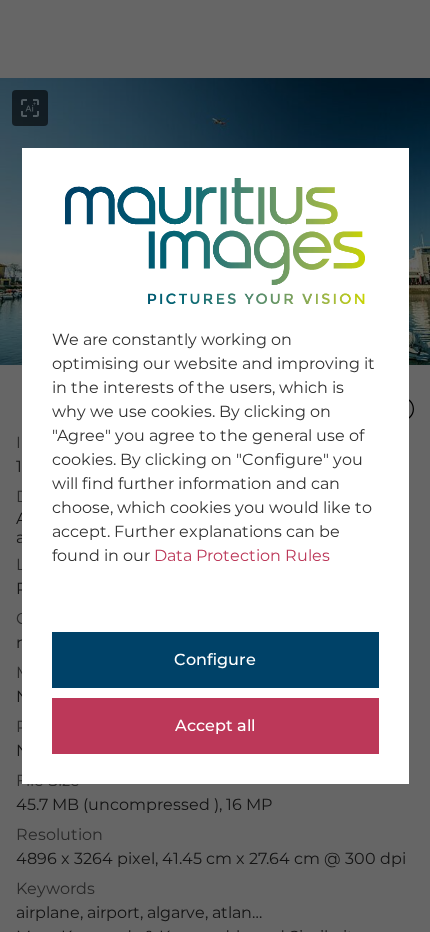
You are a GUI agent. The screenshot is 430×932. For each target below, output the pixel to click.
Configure (215, 659)
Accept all (215, 725)
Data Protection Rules (242, 555)
